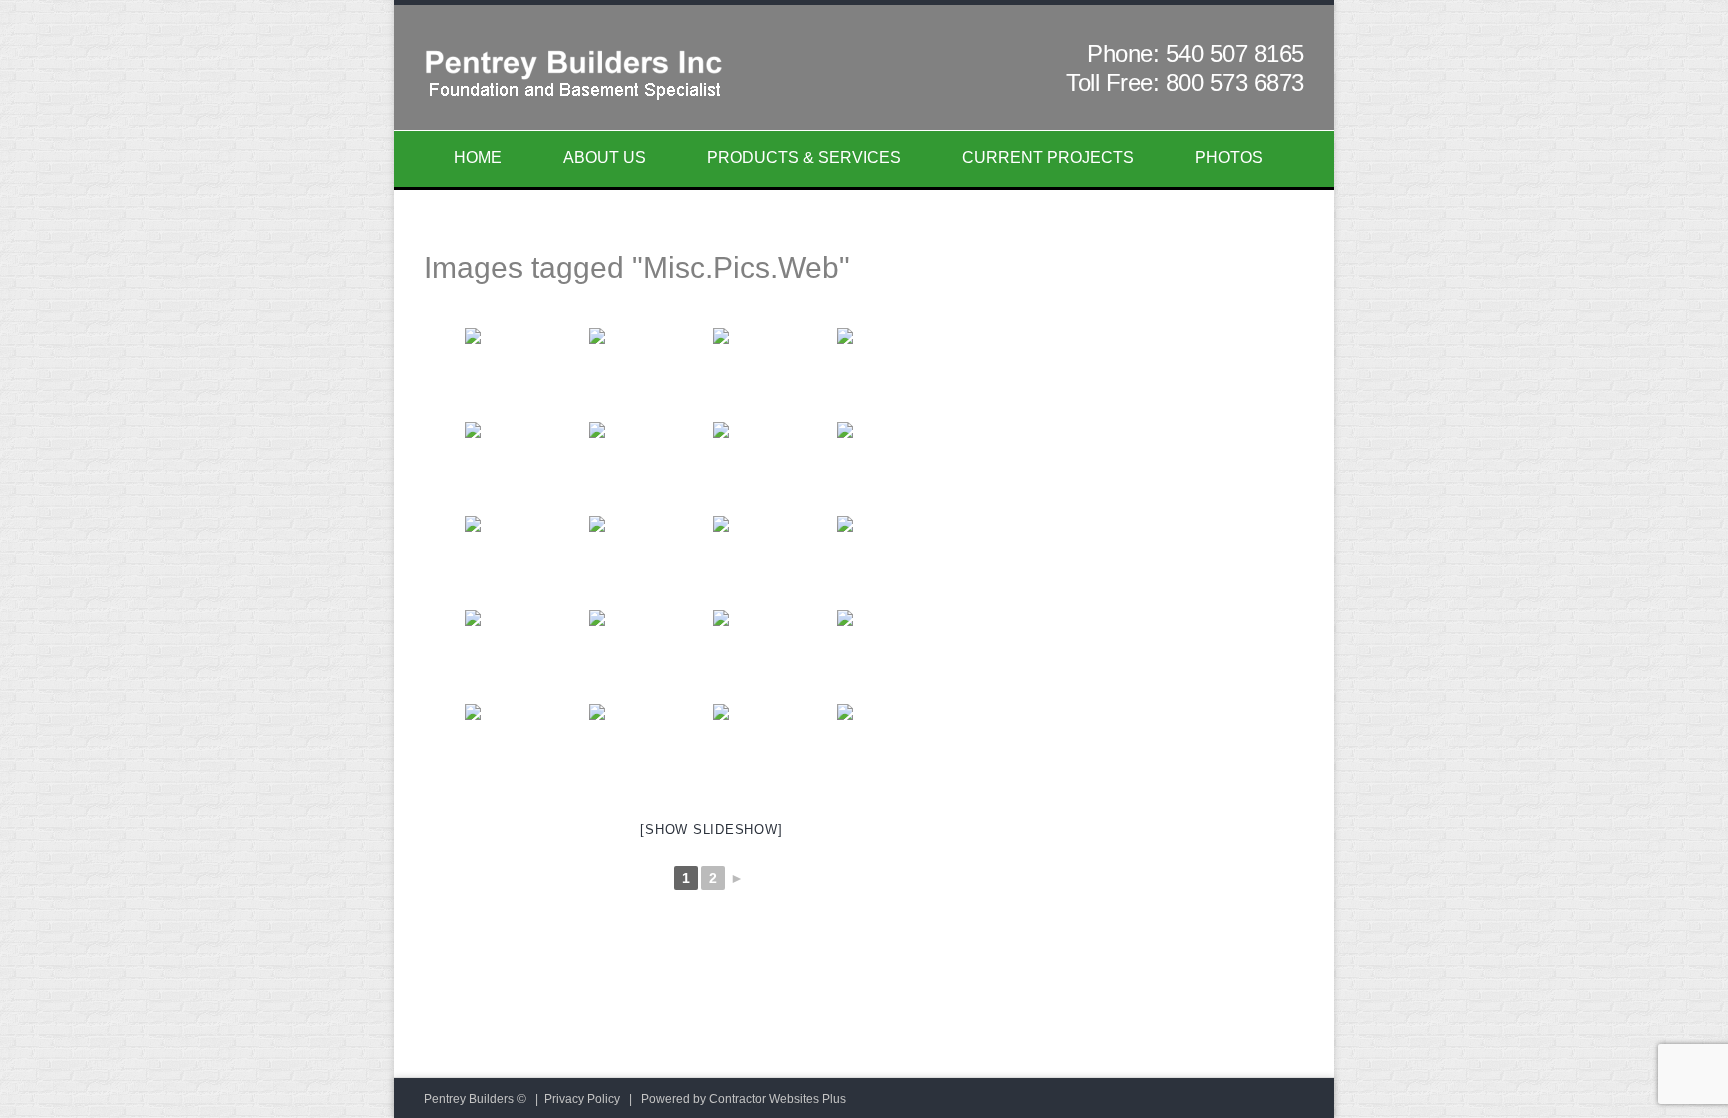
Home (478, 157)
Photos (1229, 157)
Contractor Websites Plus (777, 1099)
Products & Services (804, 157)
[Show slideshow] (711, 829)
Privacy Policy (582, 1099)
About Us (604, 157)
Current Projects (1048, 157)
